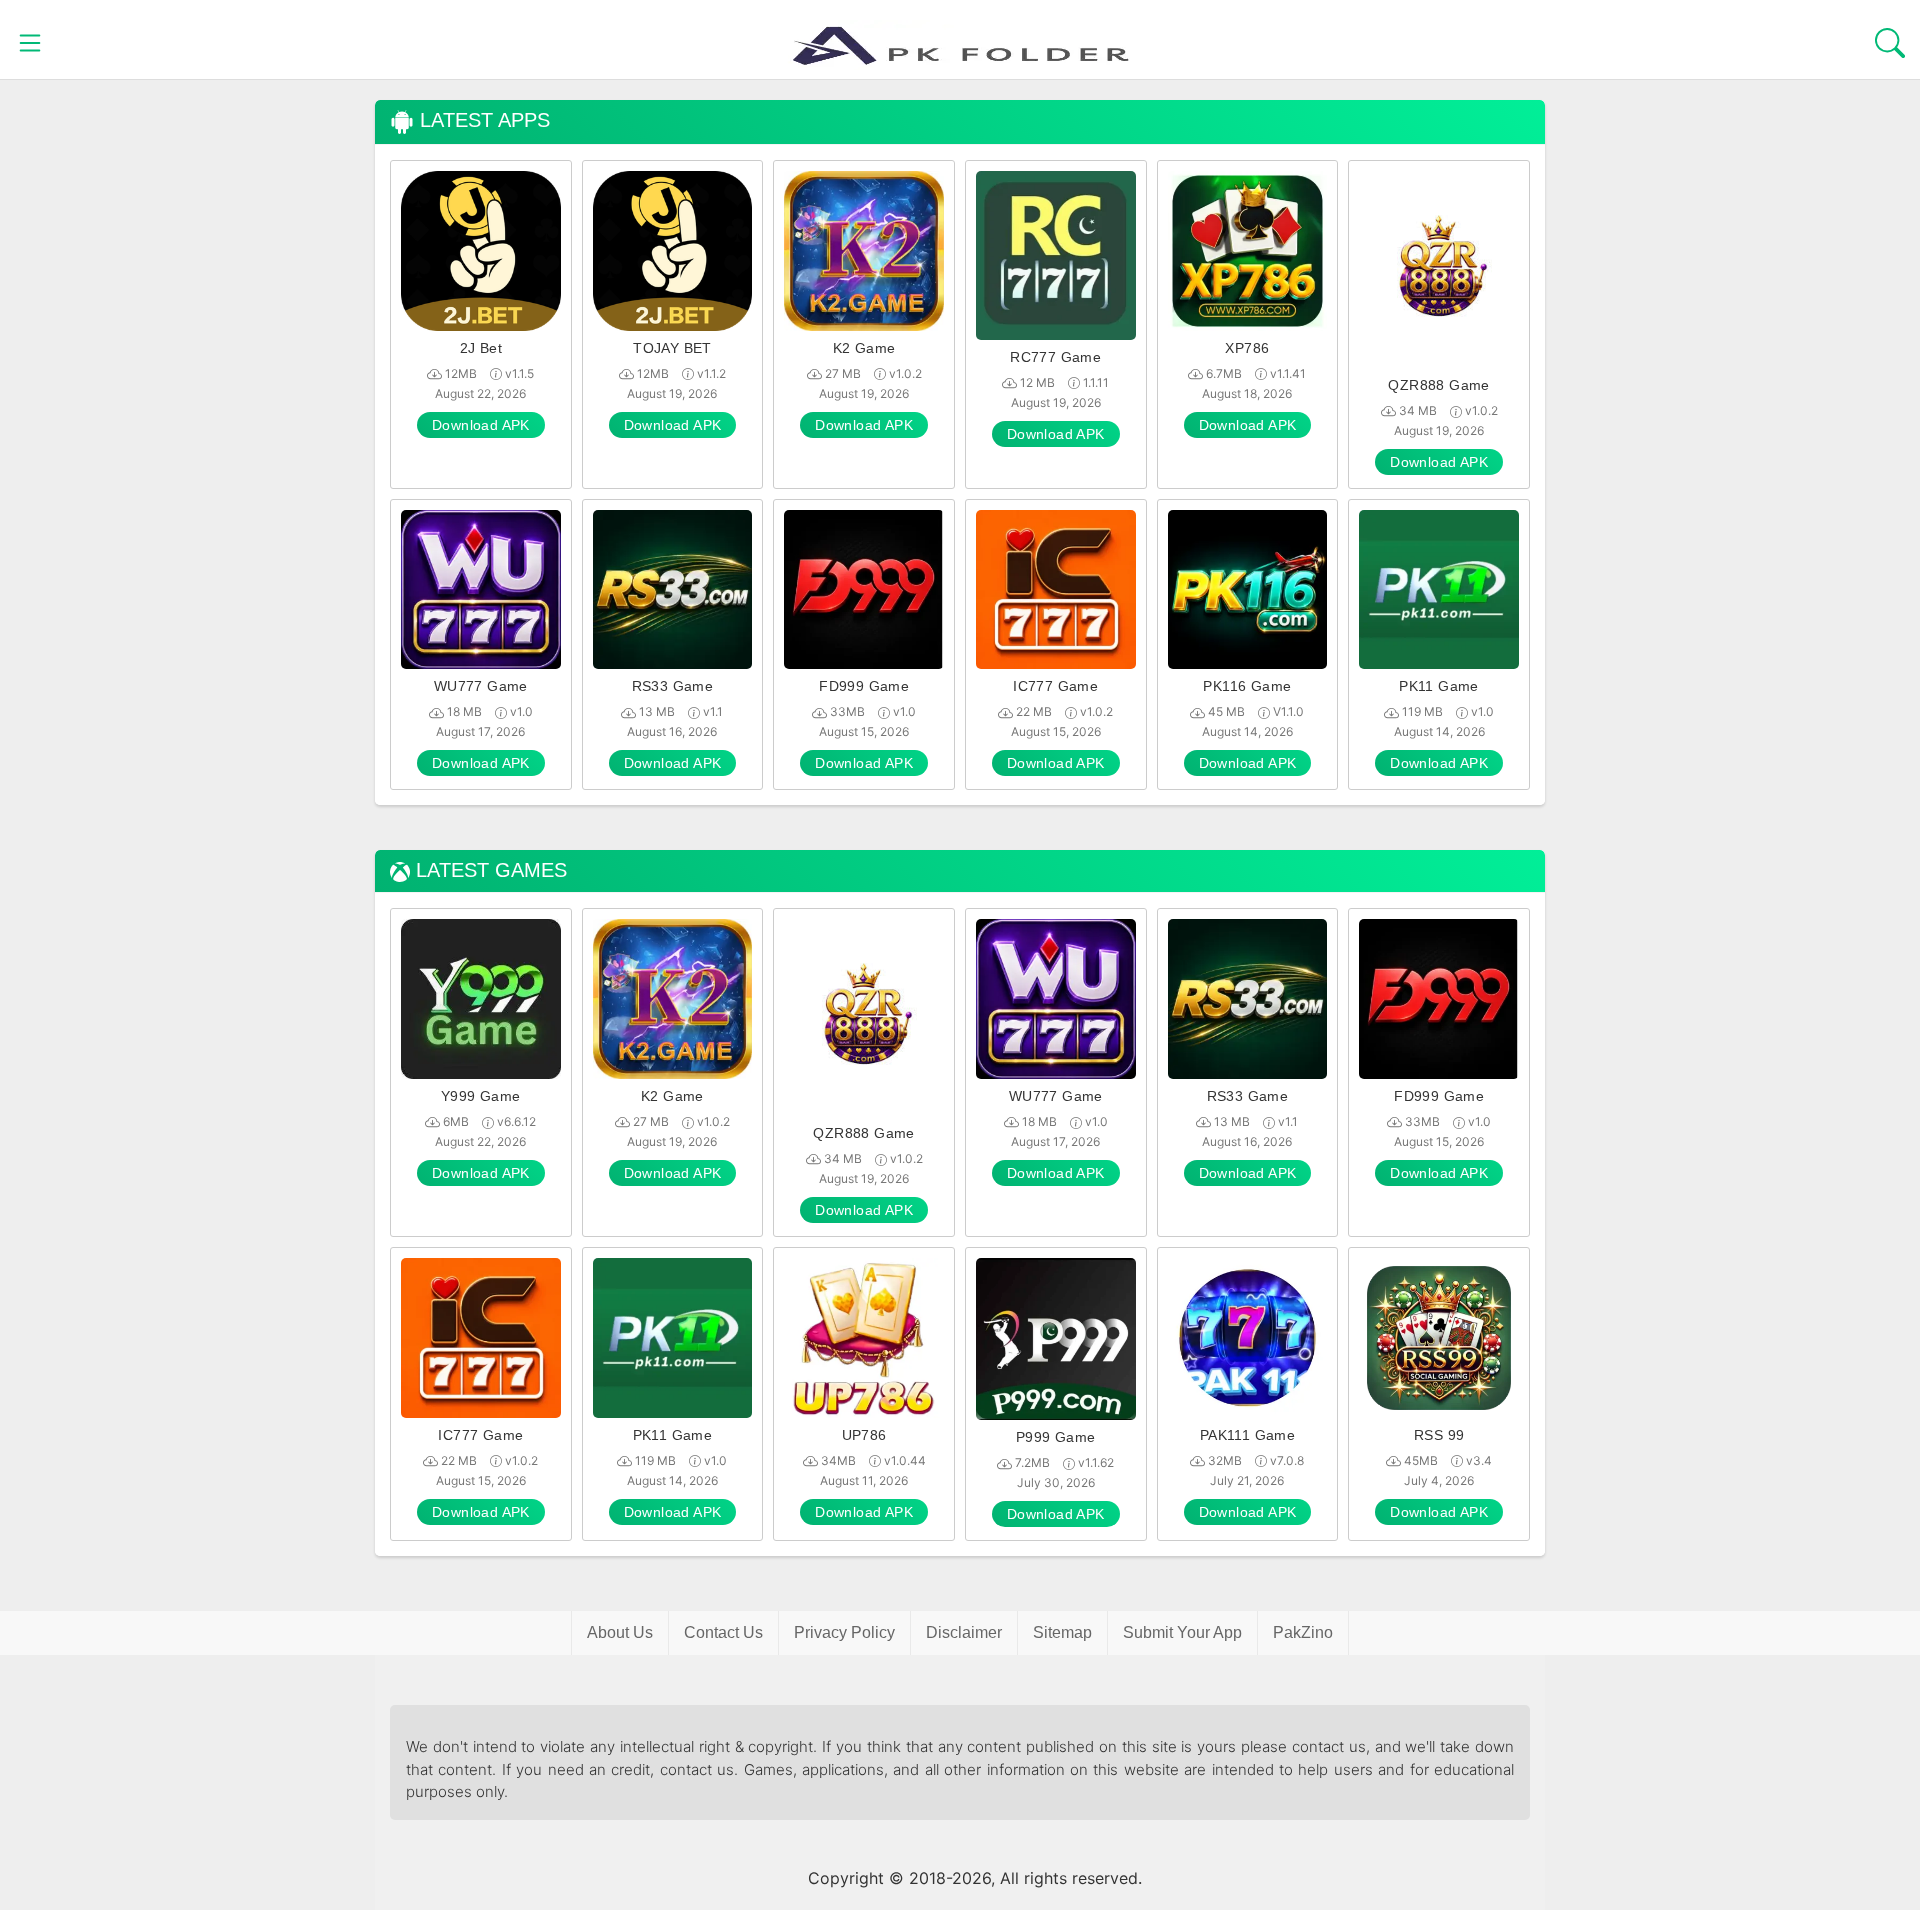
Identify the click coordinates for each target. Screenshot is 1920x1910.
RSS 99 (1439, 1435)
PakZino (1303, 1632)
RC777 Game (1055, 357)
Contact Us (723, 1632)
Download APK (481, 425)
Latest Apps (482, 120)
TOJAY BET (672, 348)
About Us (620, 1632)
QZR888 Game (1438, 385)
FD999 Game (864, 686)
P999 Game (1056, 1437)
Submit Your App (1182, 1632)
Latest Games (488, 870)
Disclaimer (964, 1632)
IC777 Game (1055, 686)
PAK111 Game (1247, 1435)
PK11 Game (1439, 686)
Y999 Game (481, 1096)
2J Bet (481, 348)
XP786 (1247, 348)
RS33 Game (673, 686)
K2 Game (864, 348)
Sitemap (1062, 1632)
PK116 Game (1247, 686)
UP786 (864, 1435)
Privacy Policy (844, 1632)
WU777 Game (481, 686)
